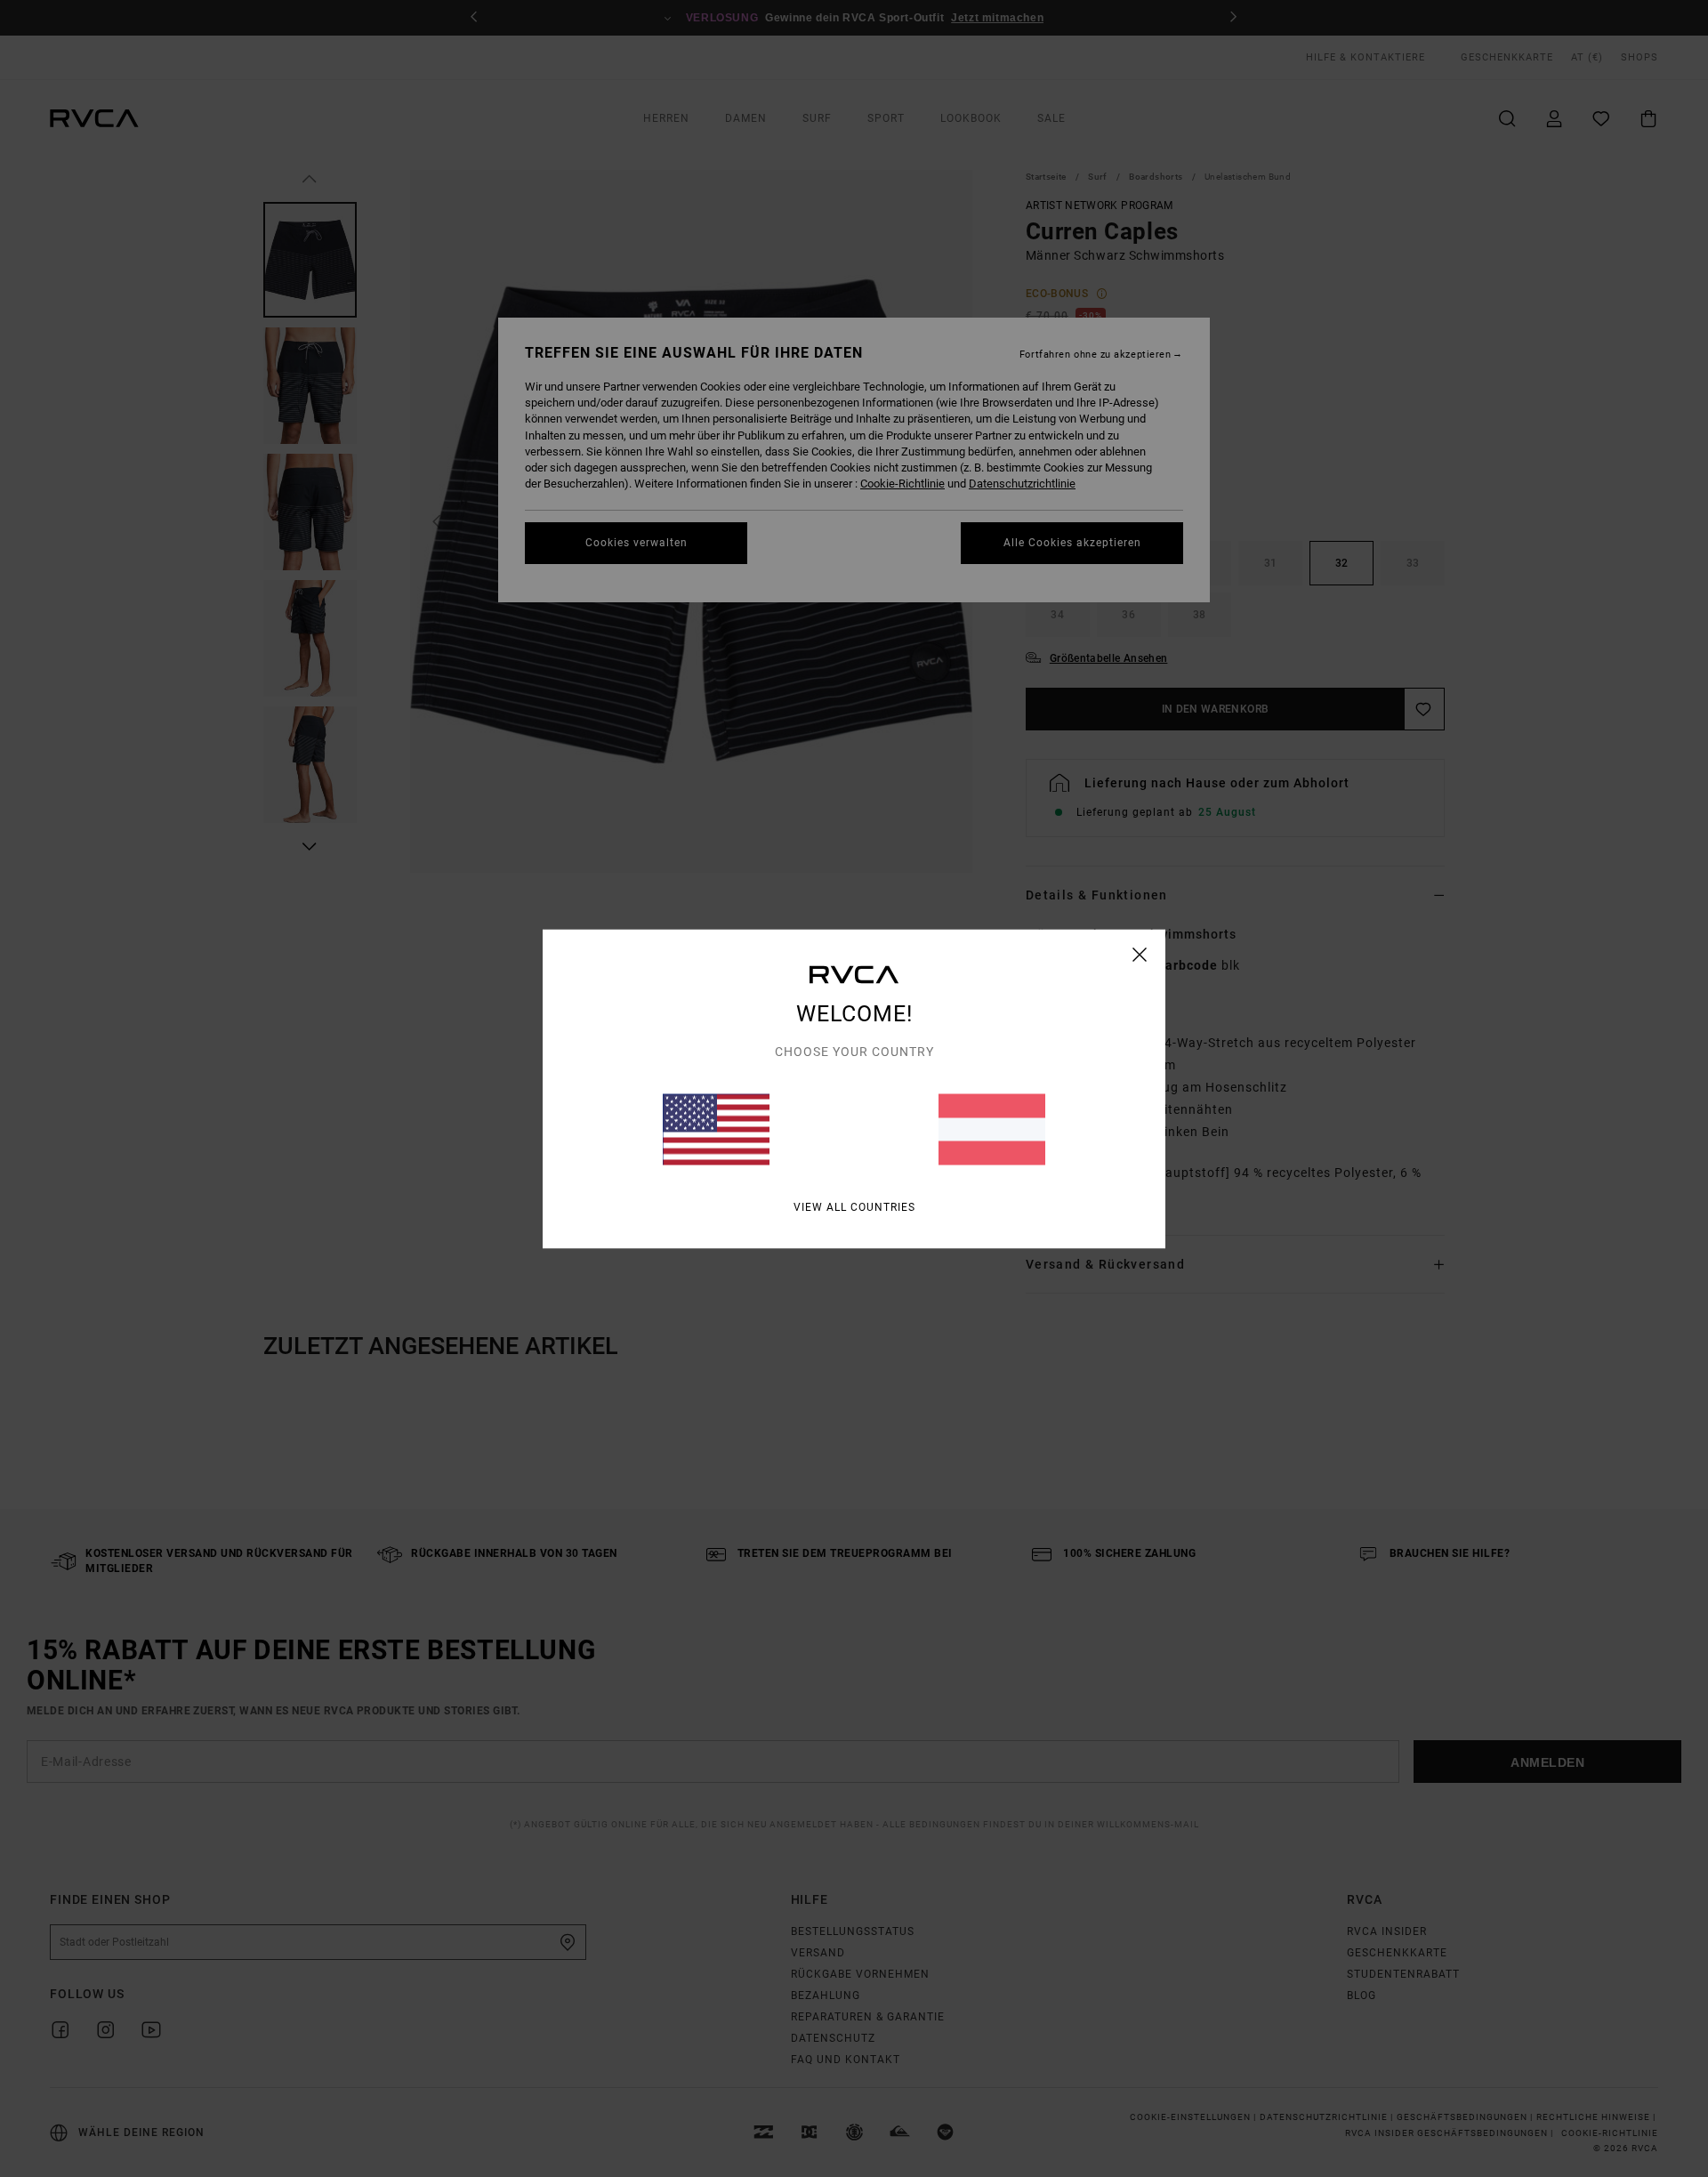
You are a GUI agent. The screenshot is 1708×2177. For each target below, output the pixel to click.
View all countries (854, 1206)
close (1140, 954)
